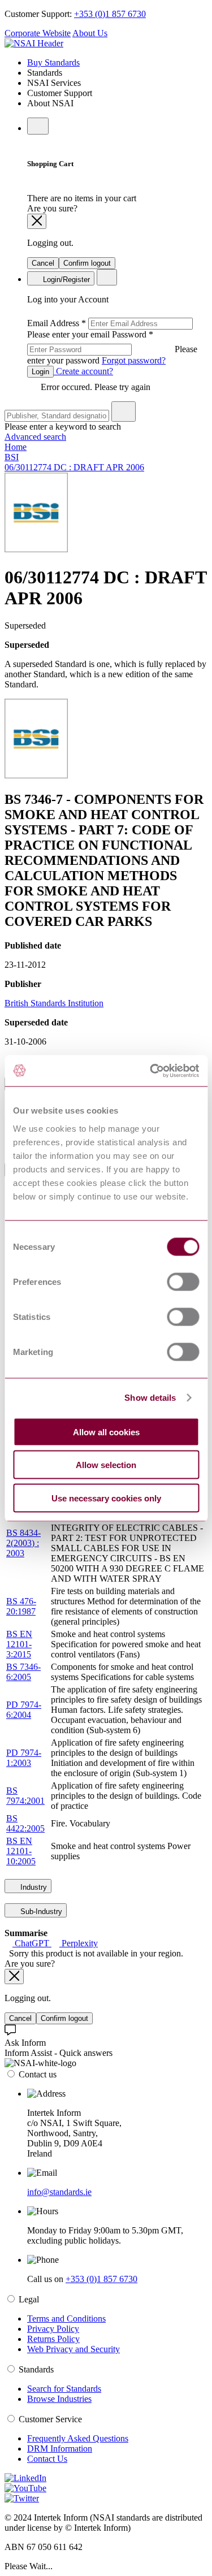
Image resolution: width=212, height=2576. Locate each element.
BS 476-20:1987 (21, 1606)
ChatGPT (32, 1943)
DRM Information (60, 2449)
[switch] (183, 1281)
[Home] (34, 43)
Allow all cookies (106, 1432)
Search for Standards (64, 2389)
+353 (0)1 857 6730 (110, 14)
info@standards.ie (59, 2192)
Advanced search (35, 437)
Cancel (43, 263)
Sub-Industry (40, 1912)
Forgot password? (134, 360)
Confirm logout (87, 263)
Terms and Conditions (66, 2319)
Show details (150, 1398)
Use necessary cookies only (106, 1498)
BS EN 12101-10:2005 (21, 1851)
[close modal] (37, 221)
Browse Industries (59, 2399)
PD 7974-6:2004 (24, 1710)
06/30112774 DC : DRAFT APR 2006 (74, 467)
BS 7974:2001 (25, 1796)
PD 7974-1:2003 (24, 1758)
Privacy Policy (53, 2329)
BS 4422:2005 (25, 1823)
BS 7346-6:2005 (23, 1672)
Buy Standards (53, 62)
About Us (90, 33)
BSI (12, 457)
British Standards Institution (54, 1003)
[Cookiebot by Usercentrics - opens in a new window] (151, 1071)
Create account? (83, 371)
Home (16, 447)
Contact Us (47, 2459)
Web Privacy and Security (73, 2349)
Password (112, 347)
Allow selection (106, 1465)
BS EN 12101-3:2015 (19, 1644)
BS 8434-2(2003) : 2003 (23, 1543)
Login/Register (65, 280)
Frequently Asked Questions (78, 2438)
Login (40, 372)
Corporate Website (38, 33)
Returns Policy (53, 2339)
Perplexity (79, 1943)
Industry (33, 1887)
